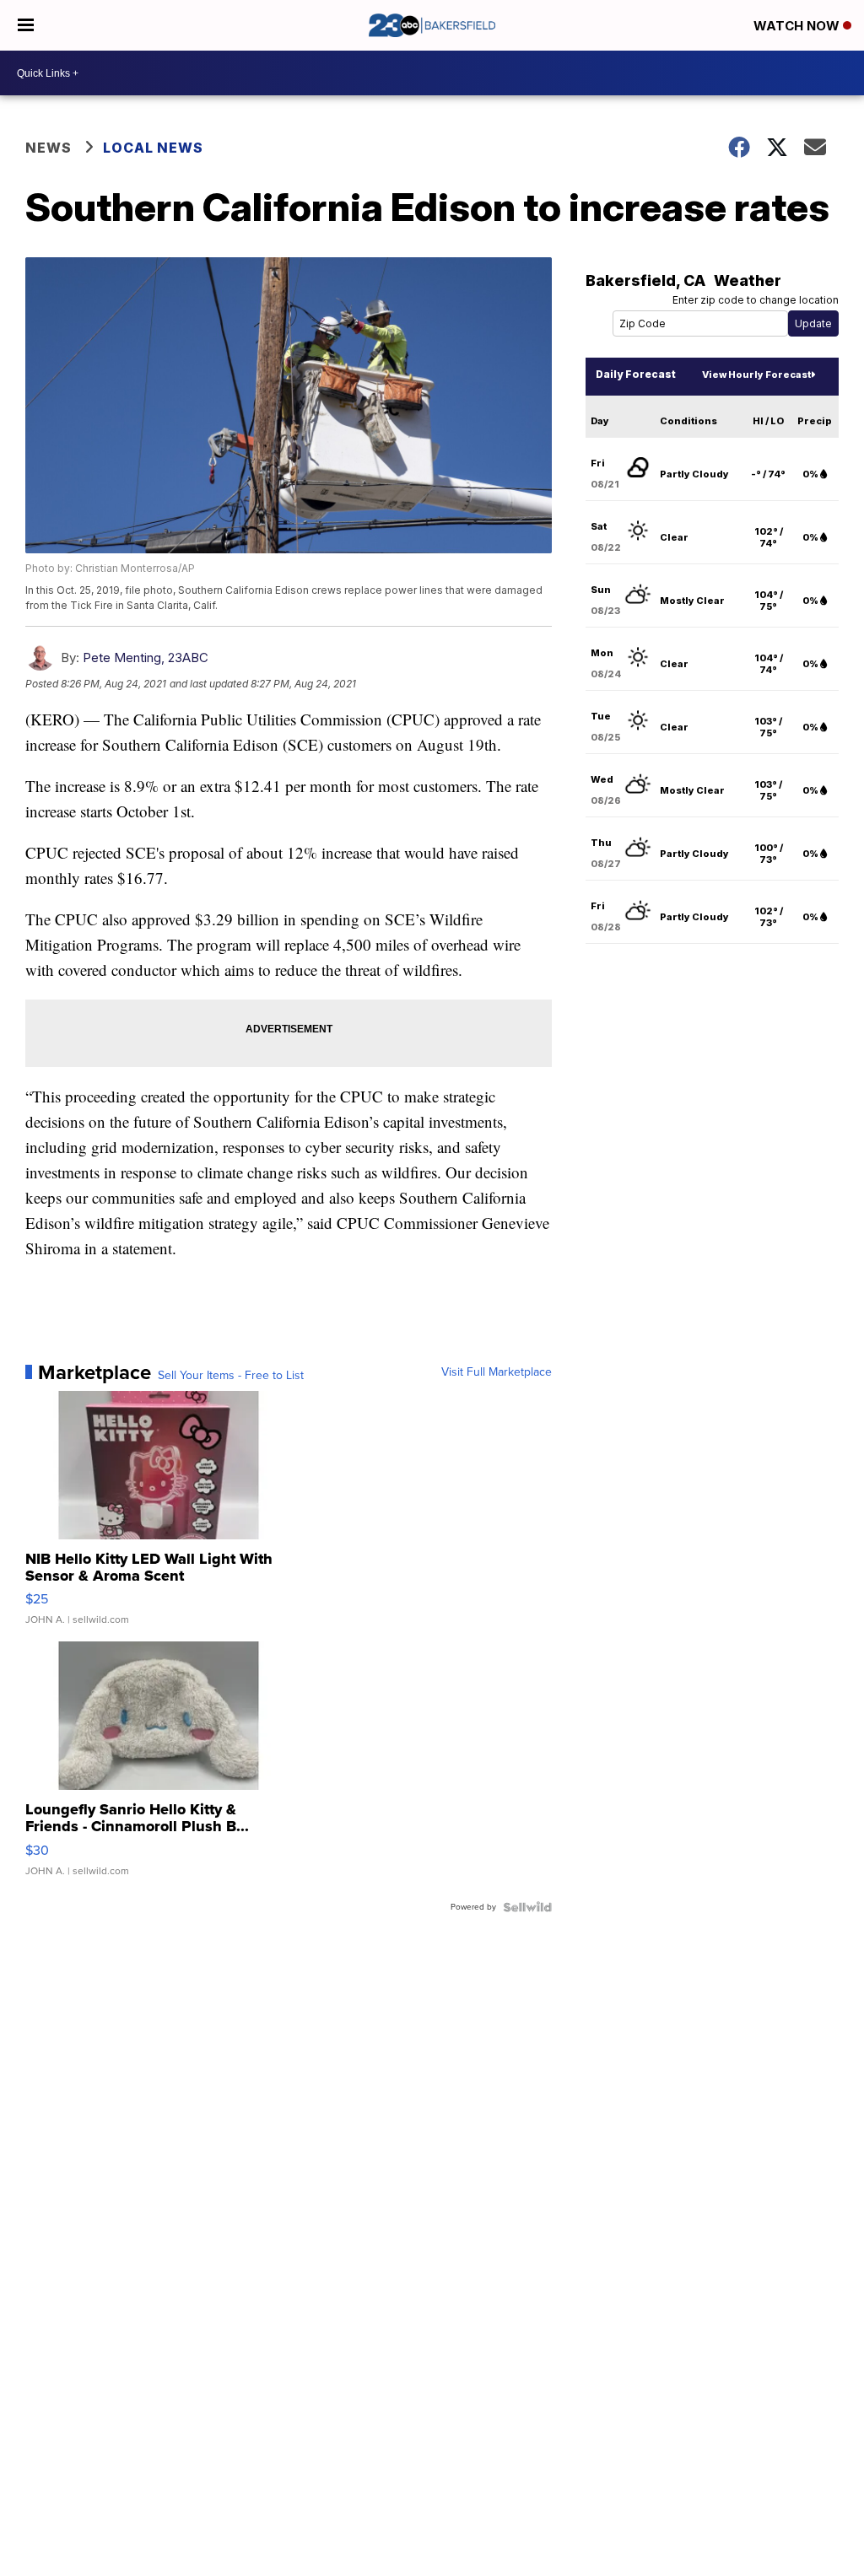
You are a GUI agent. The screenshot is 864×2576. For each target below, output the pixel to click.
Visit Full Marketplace (497, 1372)
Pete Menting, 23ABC (146, 657)
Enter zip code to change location (756, 300)
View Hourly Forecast (756, 375)
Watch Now (798, 26)
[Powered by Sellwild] (527, 1907)
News (49, 148)
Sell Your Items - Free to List (231, 1376)
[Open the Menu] (26, 25)
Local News (153, 148)
